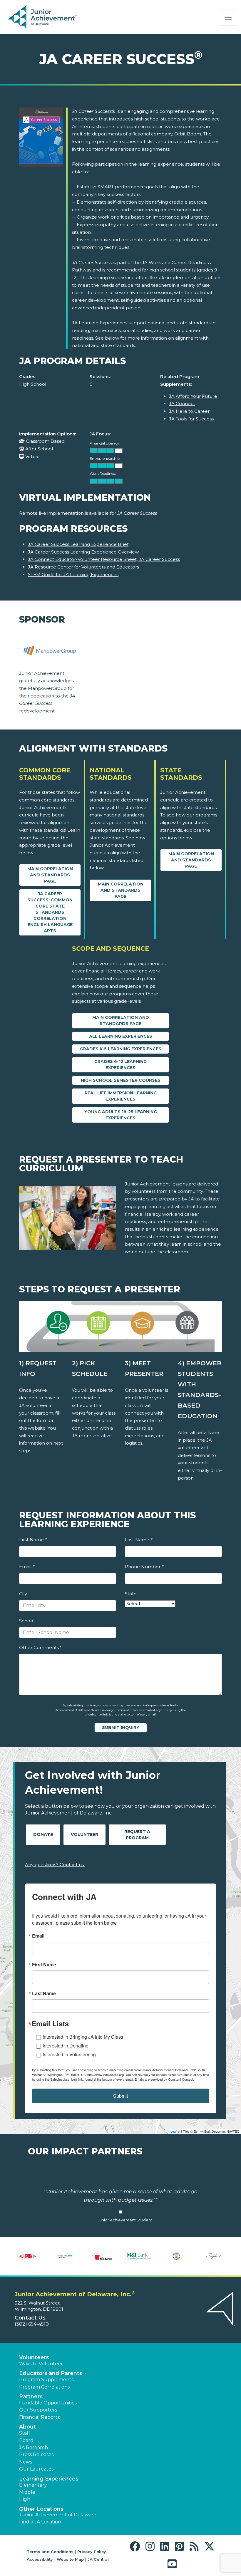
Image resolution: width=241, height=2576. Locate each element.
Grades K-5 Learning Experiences (121, 1049)
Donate (43, 1834)
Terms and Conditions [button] (50, 2552)
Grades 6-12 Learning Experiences (120, 1065)
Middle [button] (27, 2492)
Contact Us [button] (30, 2318)
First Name (33, 1540)
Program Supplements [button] (46, 2380)
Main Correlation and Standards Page (50, 875)
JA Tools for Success (191, 419)
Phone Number (144, 1567)
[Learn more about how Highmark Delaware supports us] (65, 2256)
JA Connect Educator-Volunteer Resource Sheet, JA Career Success (104, 559)
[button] (136, 2546)
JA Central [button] (98, 2559)
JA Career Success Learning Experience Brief (78, 544)
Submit (120, 2096)
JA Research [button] (34, 2447)
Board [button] (26, 2440)
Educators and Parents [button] (51, 2373)
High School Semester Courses (121, 1080)
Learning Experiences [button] (49, 2479)
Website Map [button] (70, 2559)
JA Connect (182, 404)
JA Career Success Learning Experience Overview (83, 552)
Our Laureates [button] (36, 2469)
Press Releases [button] (36, 2455)
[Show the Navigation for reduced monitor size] (228, 17)
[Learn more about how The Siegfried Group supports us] (214, 2256)
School (27, 1621)
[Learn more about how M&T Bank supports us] (139, 2256)
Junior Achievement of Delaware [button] (58, 2515)
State (131, 1594)
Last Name (139, 1540)
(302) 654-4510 (32, 2324)
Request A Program (137, 1835)
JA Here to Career (189, 411)
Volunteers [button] (34, 2357)
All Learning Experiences (121, 1036)
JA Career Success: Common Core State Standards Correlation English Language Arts (50, 912)
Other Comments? (40, 1647)
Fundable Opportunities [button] (48, 2403)
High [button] (25, 2499)
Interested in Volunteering (69, 2054)
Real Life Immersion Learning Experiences (121, 1096)
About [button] (27, 2427)
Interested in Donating (66, 2046)
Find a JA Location (40, 2522)
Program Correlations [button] (44, 2387)
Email (27, 1567)
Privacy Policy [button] (92, 2552)
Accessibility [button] (40, 2559)
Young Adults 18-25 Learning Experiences (121, 1115)
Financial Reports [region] (39, 2417)
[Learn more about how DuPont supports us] (27, 2256)
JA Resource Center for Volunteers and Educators (83, 567)
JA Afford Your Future (193, 396)
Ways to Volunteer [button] (41, 2364)
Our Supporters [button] (38, 2410)
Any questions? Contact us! (55, 1865)
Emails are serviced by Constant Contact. (164, 2079)
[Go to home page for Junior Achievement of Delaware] (43, 17)
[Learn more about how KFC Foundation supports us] (102, 2256)
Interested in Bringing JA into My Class (83, 2037)
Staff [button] (25, 2433)
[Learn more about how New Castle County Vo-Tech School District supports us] (176, 2256)
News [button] (26, 2462)
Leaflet (175, 2131)
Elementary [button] (33, 2485)
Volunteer (84, 1834)
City (23, 1594)
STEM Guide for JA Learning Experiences (73, 575)
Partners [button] (31, 2396)
